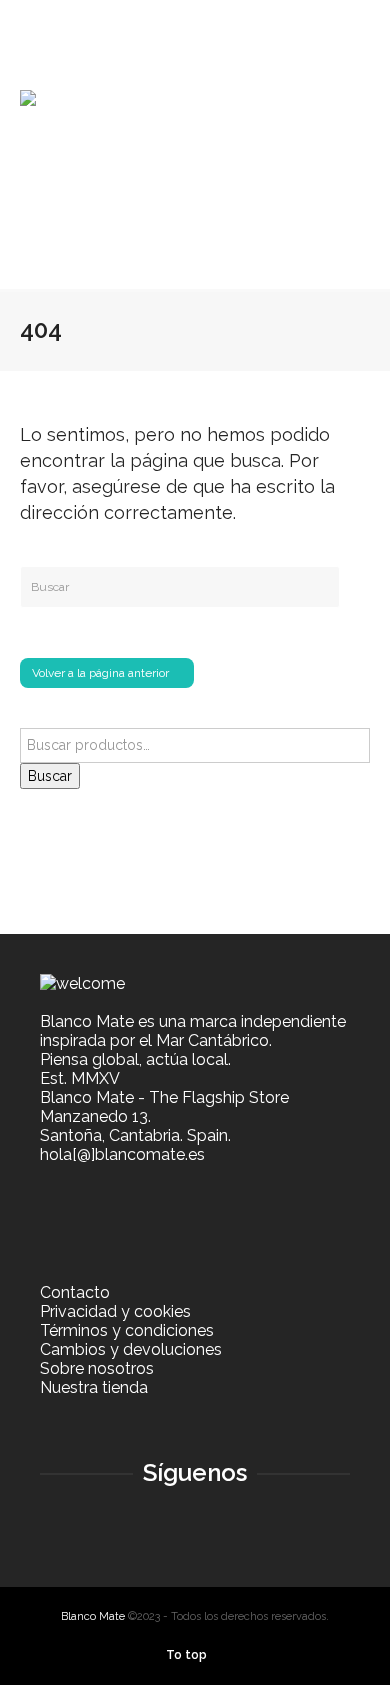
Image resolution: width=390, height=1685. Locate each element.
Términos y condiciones (127, 1330)
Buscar (50, 776)
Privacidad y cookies (115, 1311)
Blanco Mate (93, 1616)
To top (186, 1655)
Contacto (75, 1292)
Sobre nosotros (97, 1368)
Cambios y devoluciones (131, 1349)
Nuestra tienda (94, 1387)
